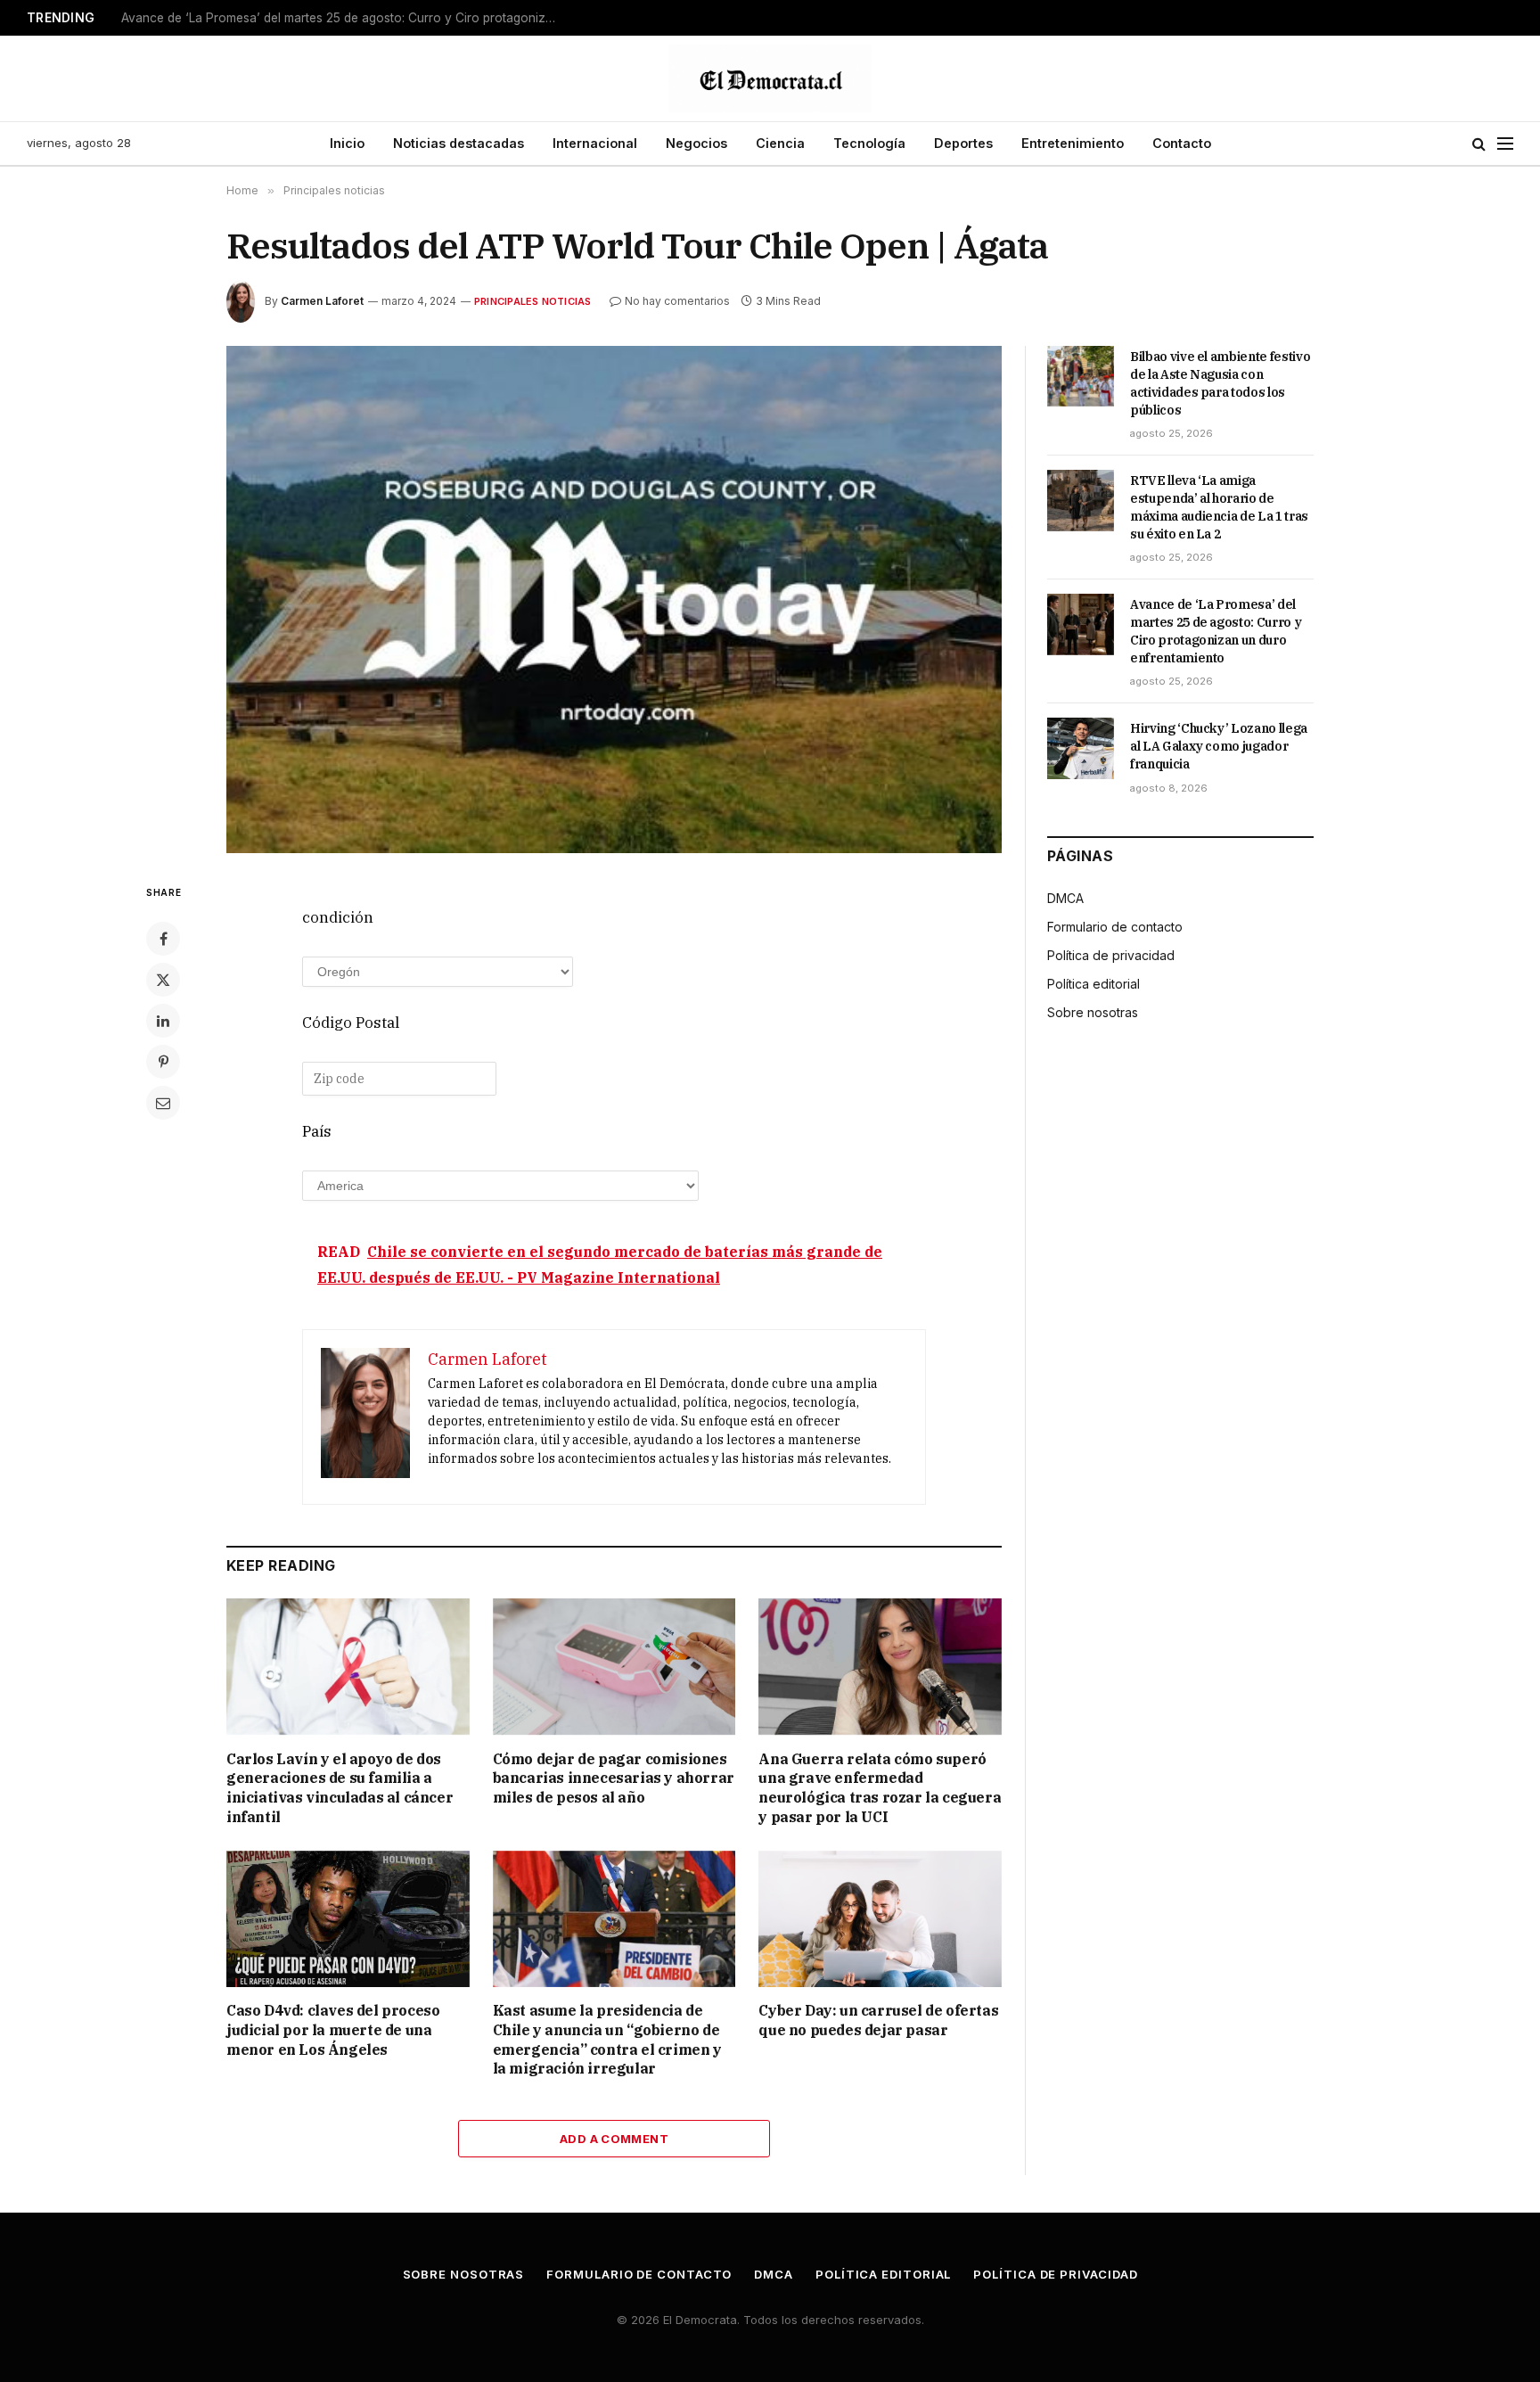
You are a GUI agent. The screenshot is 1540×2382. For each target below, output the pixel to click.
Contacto (1182, 143)
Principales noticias (532, 301)
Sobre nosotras (1093, 1012)
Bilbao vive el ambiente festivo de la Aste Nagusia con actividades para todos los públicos (1220, 383)
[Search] (1479, 144)
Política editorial (1094, 984)
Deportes (963, 143)
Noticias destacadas (459, 143)
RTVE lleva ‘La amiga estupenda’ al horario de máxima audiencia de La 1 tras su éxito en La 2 (1219, 507)
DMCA (1065, 898)
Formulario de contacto (1115, 927)
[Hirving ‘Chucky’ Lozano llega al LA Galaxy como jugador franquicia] (1081, 748)
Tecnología (869, 143)
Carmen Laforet (322, 301)
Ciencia (780, 143)
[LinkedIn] (163, 1021)
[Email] (163, 1103)
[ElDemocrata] (770, 78)
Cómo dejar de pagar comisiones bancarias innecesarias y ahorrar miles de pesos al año (614, 1778)
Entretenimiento (1073, 143)
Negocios (696, 143)
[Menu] (1505, 144)
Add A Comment (614, 2139)
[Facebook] (163, 939)
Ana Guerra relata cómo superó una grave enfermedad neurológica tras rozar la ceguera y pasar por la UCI (880, 1788)
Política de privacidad (1111, 955)
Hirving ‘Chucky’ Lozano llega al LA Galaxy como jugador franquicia (1219, 746)
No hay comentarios (677, 301)
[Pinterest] (163, 1062)
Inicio (347, 143)
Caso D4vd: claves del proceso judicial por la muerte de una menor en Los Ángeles (333, 2030)
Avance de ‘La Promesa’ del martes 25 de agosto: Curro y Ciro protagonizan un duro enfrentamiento (344, 18)
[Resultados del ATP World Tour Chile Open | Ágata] (614, 600)
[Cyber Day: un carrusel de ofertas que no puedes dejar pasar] (880, 1919)
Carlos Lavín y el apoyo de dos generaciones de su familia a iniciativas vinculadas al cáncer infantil (340, 1788)
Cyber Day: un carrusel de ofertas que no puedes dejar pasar (878, 2020)
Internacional (595, 143)
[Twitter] (163, 980)
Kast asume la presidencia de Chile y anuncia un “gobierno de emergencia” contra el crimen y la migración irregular (607, 2039)
